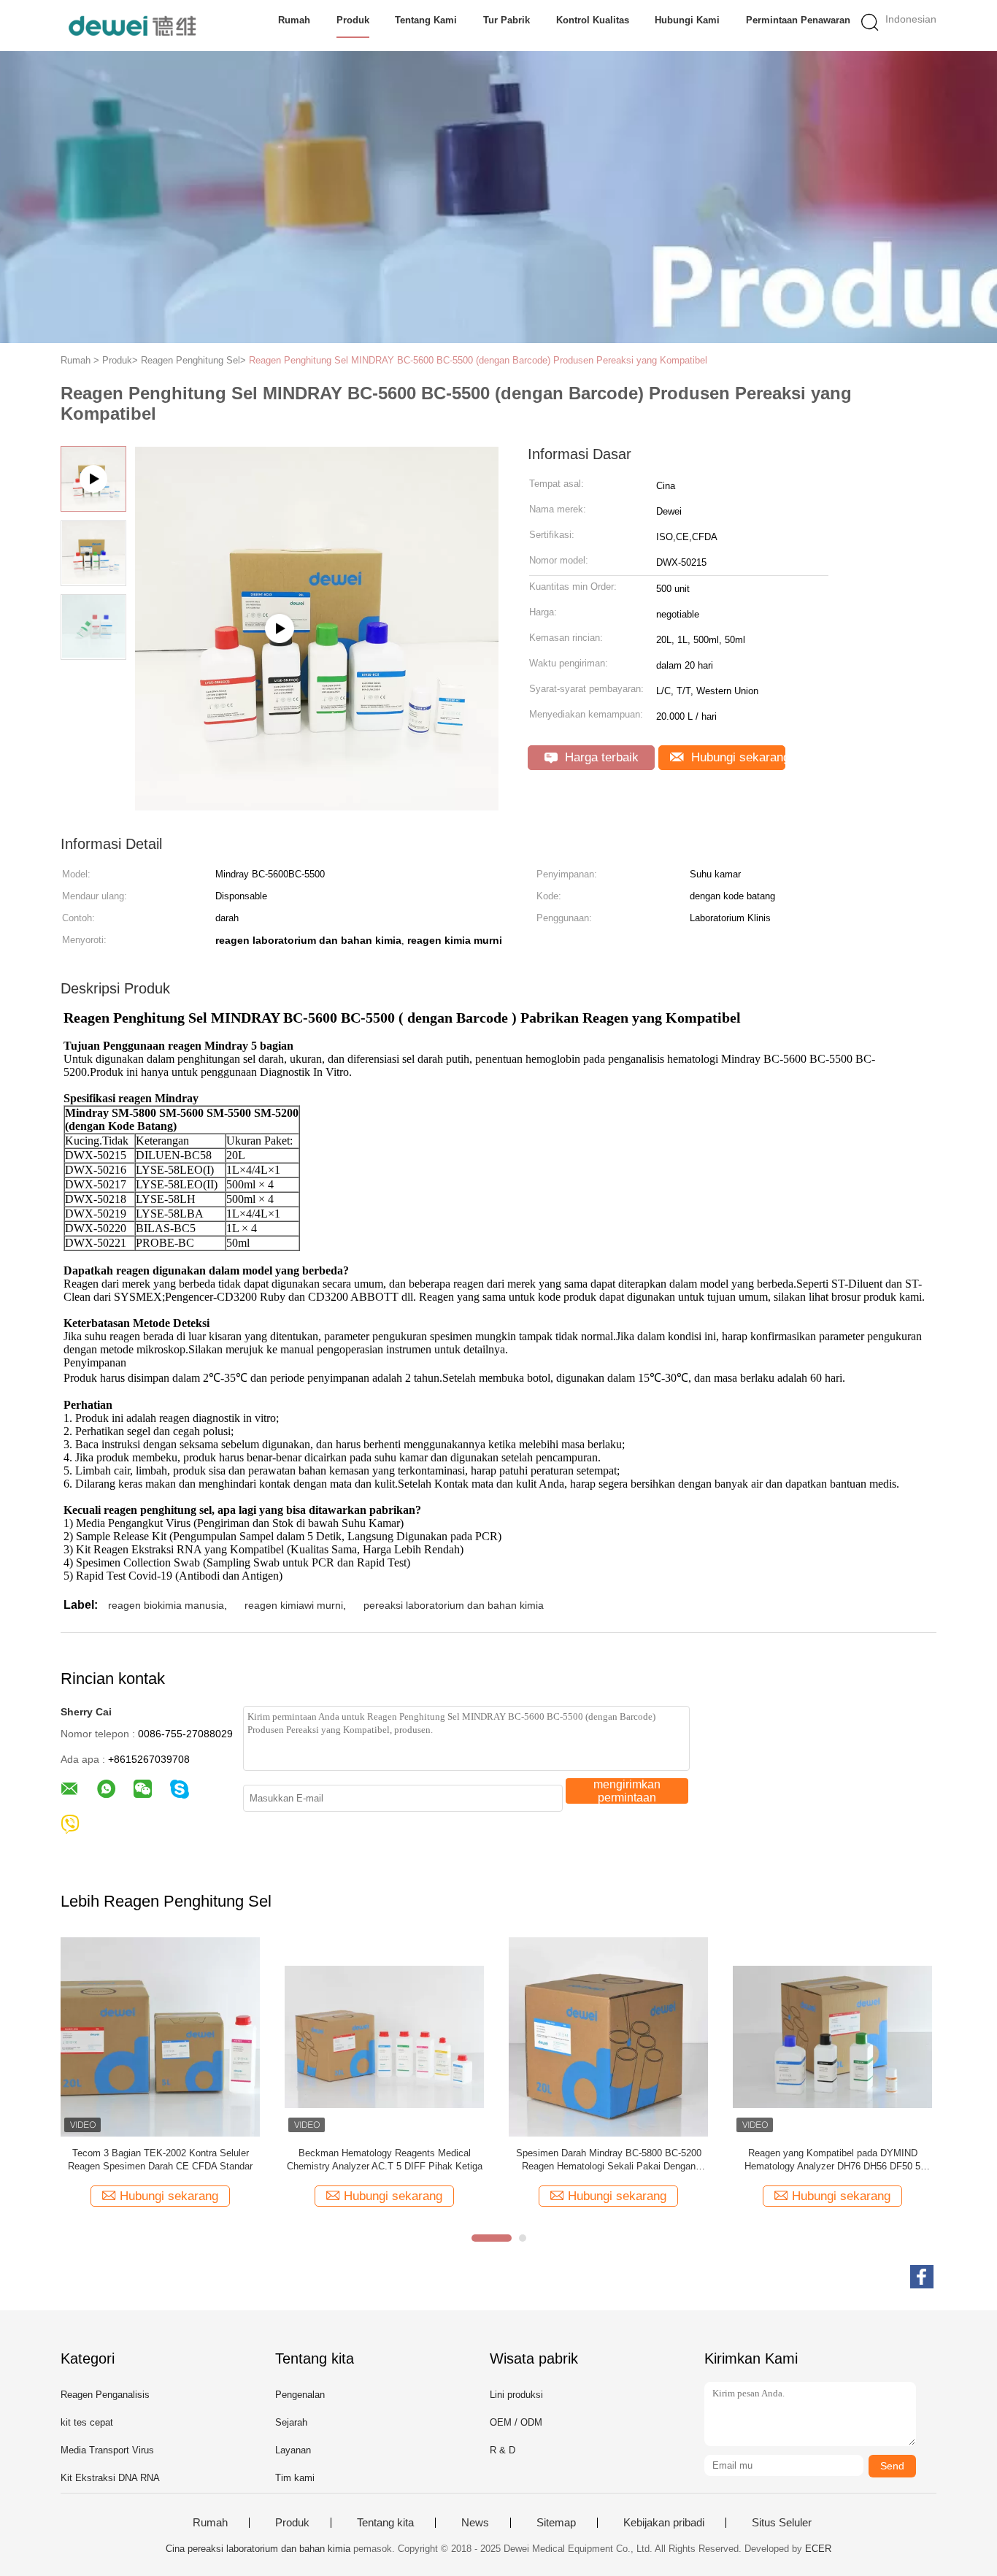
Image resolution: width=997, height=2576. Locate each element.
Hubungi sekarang (736, 757)
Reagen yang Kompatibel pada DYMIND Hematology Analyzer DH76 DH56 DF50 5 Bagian (832, 2160)
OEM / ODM (516, 2422)
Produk (353, 20)
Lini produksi (516, 2395)
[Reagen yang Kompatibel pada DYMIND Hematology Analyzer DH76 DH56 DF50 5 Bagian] (832, 2036)
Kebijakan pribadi (664, 2523)
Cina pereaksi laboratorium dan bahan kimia (258, 2549)
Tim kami (295, 2478)
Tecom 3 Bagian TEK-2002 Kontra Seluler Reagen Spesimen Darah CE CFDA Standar (160, 2160)
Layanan (293, 2450)
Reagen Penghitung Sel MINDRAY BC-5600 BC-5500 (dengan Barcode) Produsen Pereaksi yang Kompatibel (478, 360)
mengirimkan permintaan (627, 1791)
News (475, 2523)
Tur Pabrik (507, 20)
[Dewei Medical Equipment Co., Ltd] (132, 26)
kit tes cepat (87, 2422)
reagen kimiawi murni (294, 1605)
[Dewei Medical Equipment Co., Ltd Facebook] (922, 2277)
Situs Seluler (782, 2523)
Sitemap (556, 2523)
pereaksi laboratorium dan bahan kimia (454, 1605)
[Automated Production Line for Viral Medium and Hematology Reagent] (317, 806)
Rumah (294, 20)
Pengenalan (300, 2395)
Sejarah (291, 2422)
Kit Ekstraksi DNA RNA (110, 2478)
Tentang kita (385, 2523)
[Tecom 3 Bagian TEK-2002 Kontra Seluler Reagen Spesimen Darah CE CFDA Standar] (160, 2036)
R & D (503, 2450)
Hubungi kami (687, 20)
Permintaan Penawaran (798, 20)
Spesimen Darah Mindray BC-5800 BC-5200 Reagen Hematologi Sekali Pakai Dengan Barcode (609, 2160)
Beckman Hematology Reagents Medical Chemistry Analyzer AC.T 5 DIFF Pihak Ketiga (385, 2160)
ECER (818, 2549)
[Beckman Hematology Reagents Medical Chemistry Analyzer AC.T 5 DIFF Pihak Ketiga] (384, 2036)
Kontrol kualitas (593, 20)
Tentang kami (426, 20)
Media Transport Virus (107, 2450)
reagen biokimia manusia (166, 1605)
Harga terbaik (600, 757)
